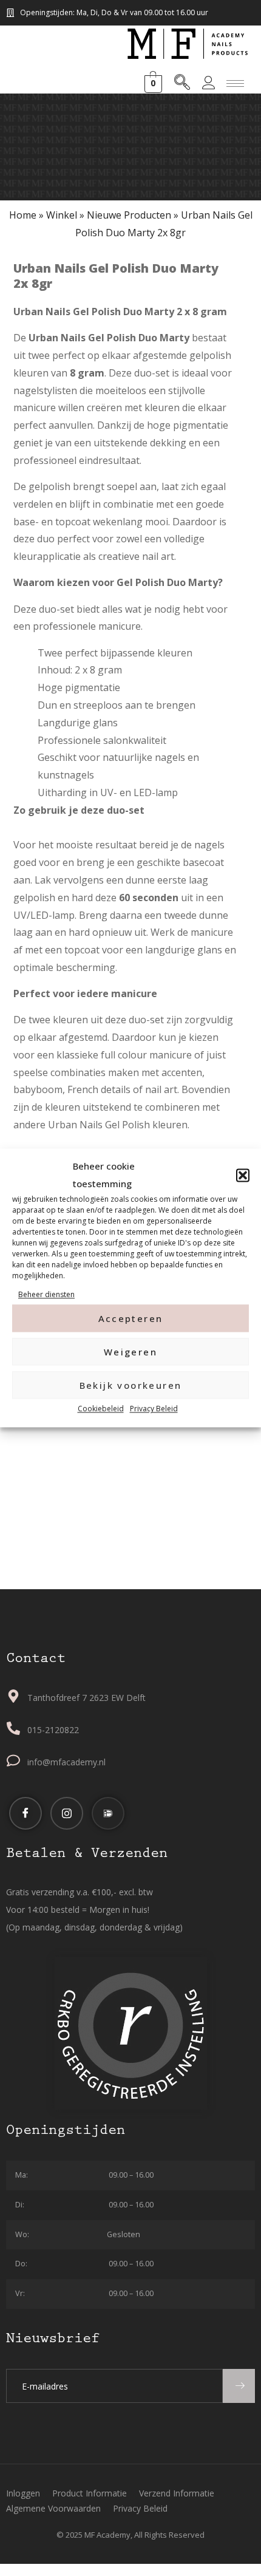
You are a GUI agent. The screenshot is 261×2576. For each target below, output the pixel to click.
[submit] (239, 2386)
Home (23, 215)
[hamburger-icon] (235, 83)
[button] (243, 1175)
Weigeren (130, 1352)
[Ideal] (108, 1813)
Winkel (62, 215)
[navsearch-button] (182, 84)
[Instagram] (67, 1813)
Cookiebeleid (101, 1409)
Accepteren (131, 1318)
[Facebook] (25, 1813)
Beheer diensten (46, 1294)
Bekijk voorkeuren (131, 1385)
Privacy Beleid (154, 1409)
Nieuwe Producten (129, 215)
